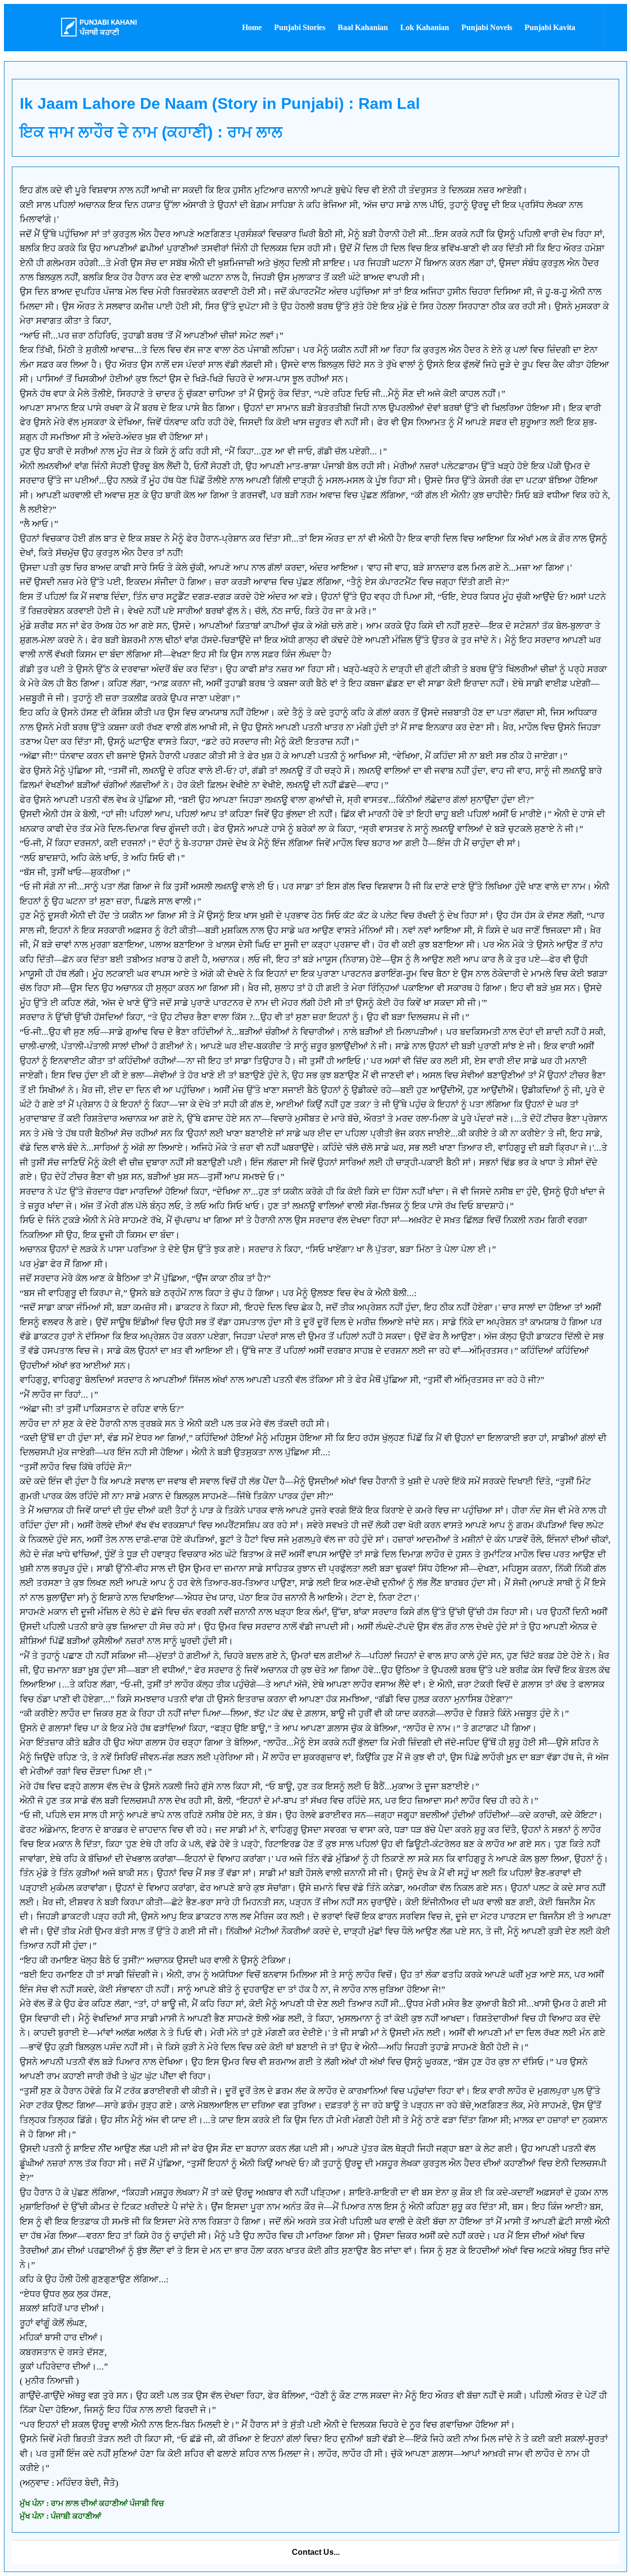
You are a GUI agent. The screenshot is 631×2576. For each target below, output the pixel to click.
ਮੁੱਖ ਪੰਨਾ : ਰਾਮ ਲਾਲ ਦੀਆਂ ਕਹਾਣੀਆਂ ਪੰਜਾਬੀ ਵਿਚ (92, 2503)
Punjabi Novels (487, 27)
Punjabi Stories (300, 27)
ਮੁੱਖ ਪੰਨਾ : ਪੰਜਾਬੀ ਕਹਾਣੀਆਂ (60, 2516)
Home (252, 27)
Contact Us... (316, 2552)
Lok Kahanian (425, 27)
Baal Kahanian (363, 27)
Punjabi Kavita (550, 27)
